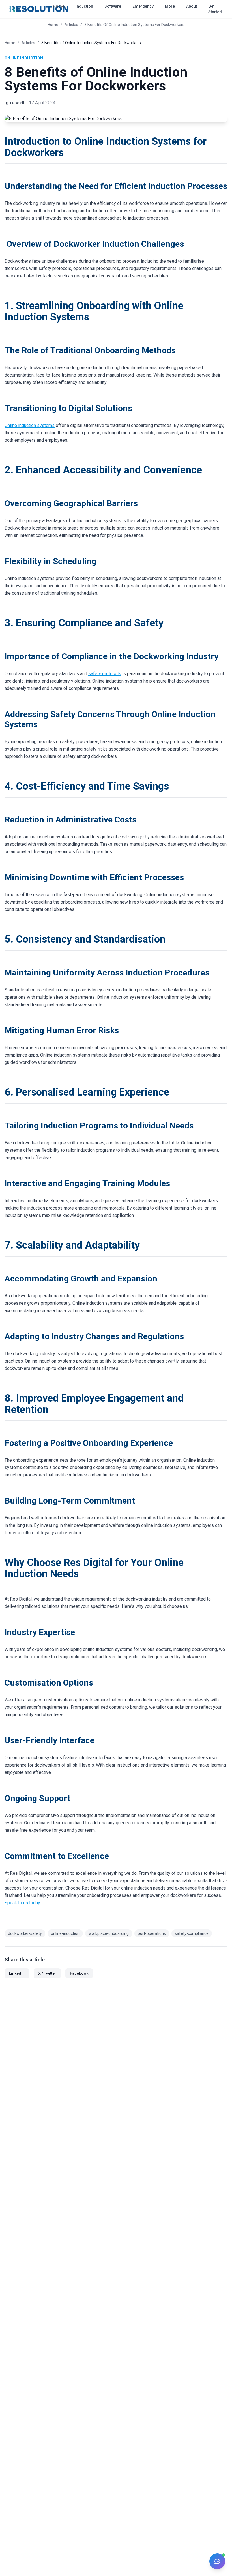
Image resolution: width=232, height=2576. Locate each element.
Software (113, 6)
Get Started (215, 9)
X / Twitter (47, 1973)
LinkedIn (17, 1973)
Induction (84, 6)
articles (71, 25)
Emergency (143, 6)
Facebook (79, 1973)
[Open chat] (217, 2561)
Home (59, 6)
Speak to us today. (23, 1903)
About (192, 6)
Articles (28, 43)
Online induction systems (30, 425)
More (170, 6)
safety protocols (105, 674)
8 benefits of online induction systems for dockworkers (134, 25)
